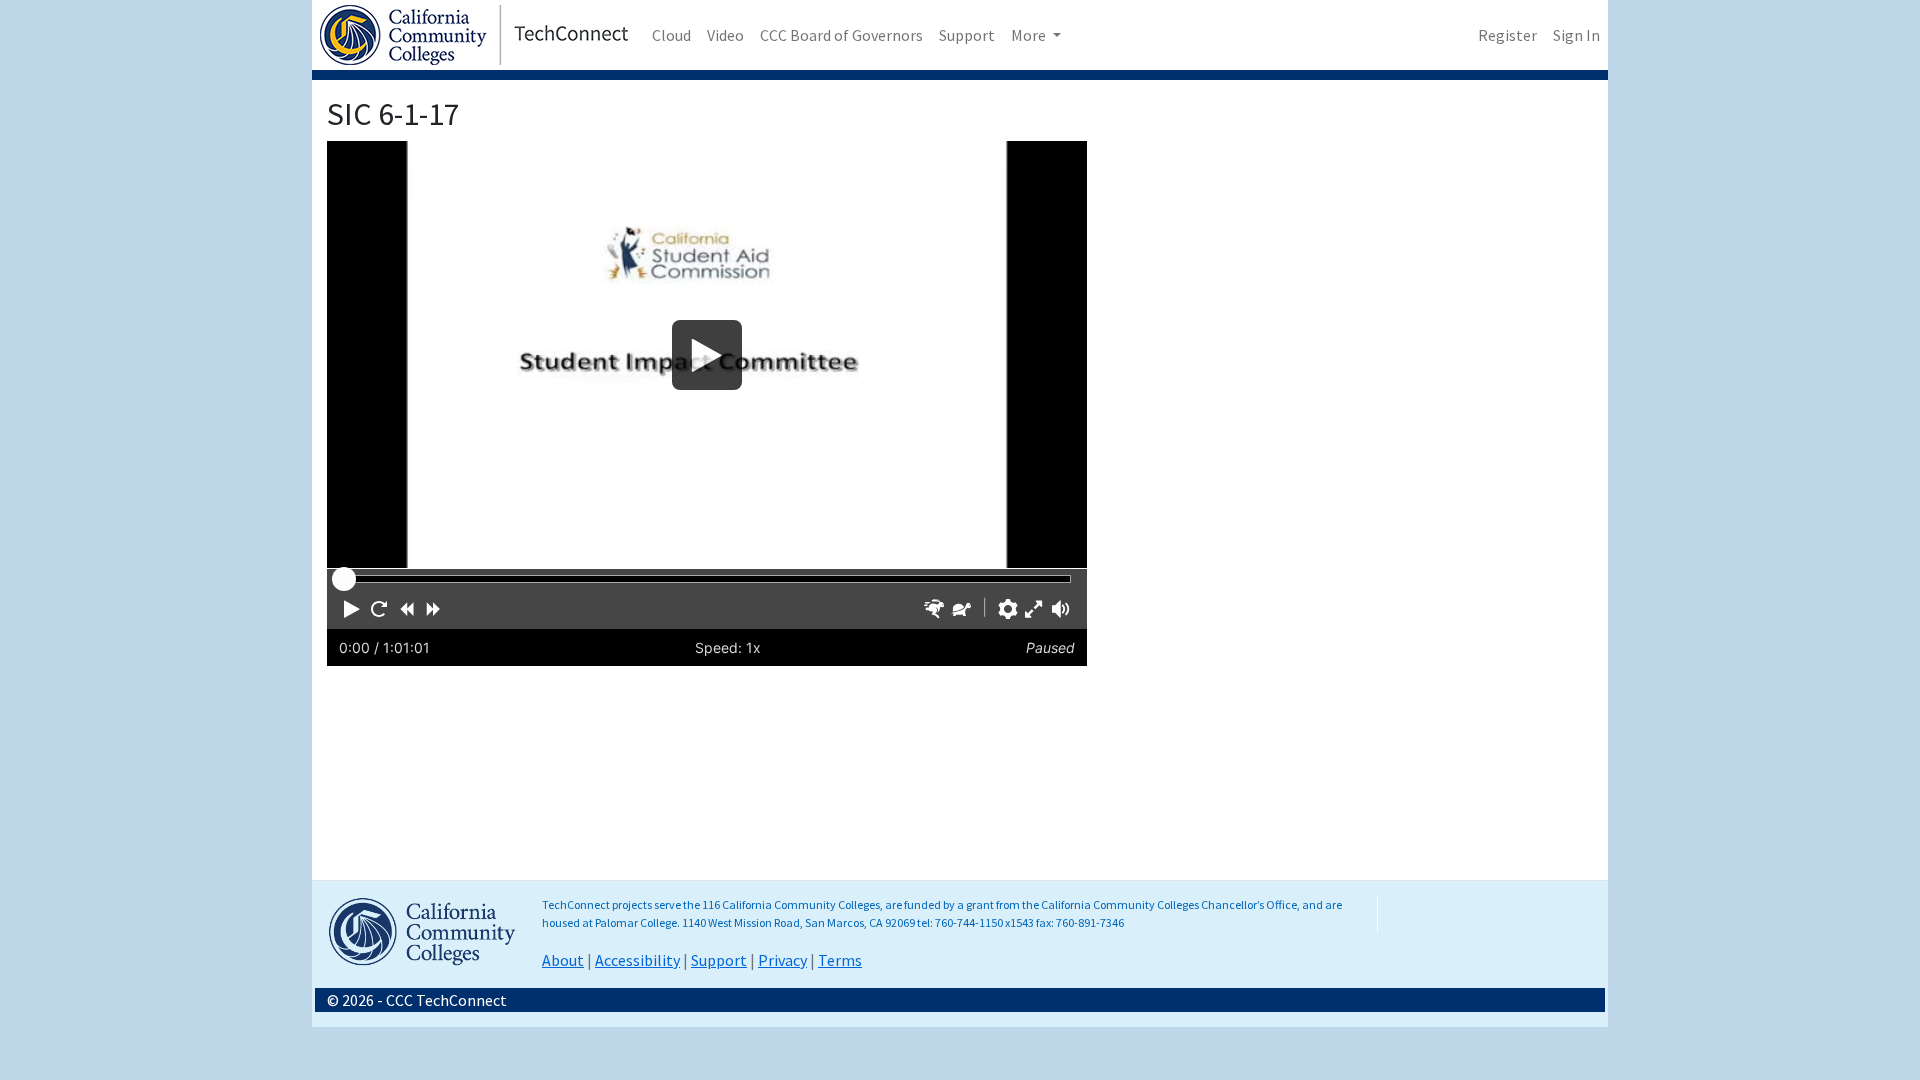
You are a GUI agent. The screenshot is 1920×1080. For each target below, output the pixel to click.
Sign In (1576, 35)
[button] (352, 609)
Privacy (782, 960)
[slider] (344, 579)
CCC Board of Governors (841, 35)
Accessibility (637, 960)
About (563, 960)
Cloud (671, 35)
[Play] (707, 354)
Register (1507, 35)
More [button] (1030, 35)
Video (725, 35)
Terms (840, 960)
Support (967, 35)
